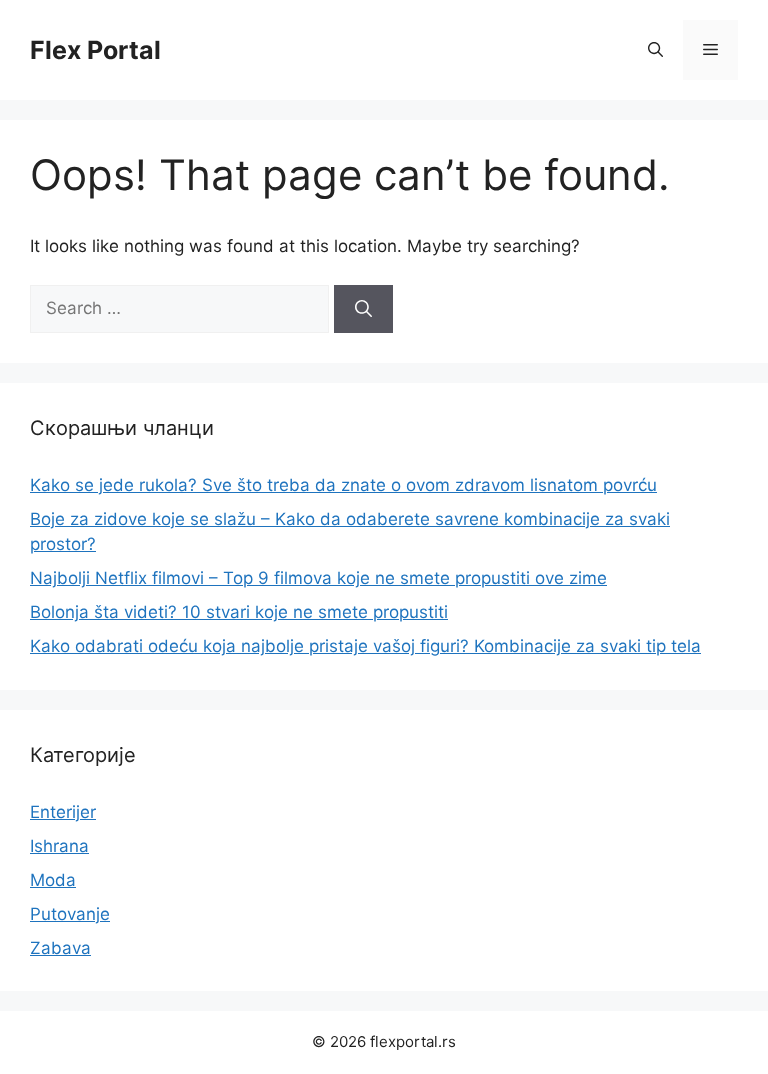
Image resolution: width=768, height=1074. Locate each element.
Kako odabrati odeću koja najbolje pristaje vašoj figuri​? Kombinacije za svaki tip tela (365, 646)
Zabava (60, 948)
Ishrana (59, 846)
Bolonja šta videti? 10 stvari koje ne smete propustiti (239, 612)
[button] (655, 50)
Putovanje (70, 914)
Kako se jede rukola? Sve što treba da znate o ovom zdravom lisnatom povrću (343, 485)
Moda (53, 880)
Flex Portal (95, 50)
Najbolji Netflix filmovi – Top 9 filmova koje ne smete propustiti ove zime (318, 578)
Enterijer (63, 812)
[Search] (363, 309)
